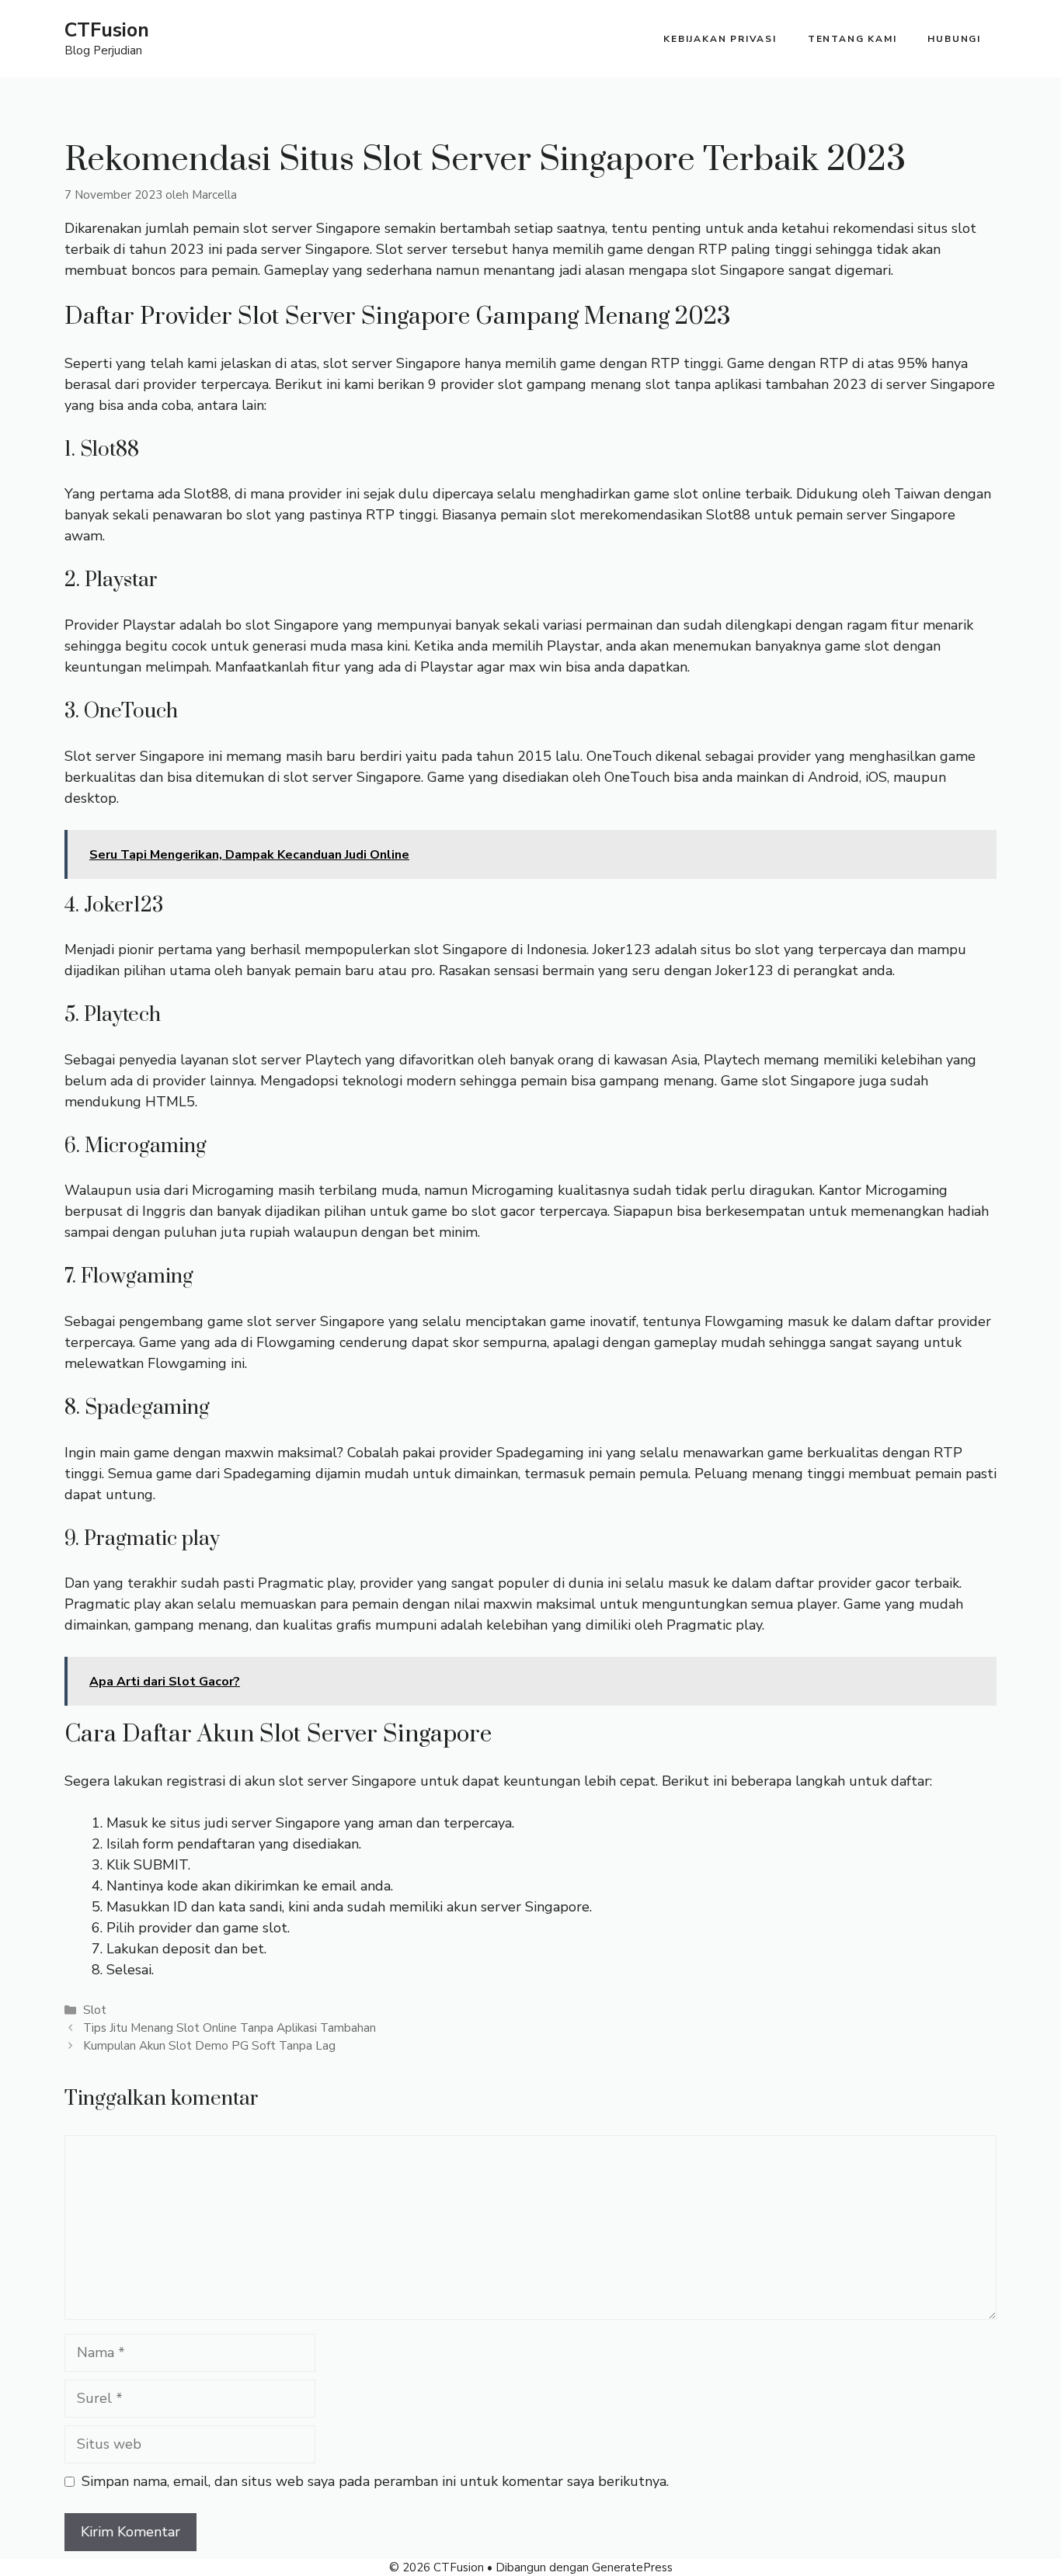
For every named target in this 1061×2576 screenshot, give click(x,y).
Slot (95, 2010)
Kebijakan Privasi (720, 39)
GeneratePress (632, 2567)
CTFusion (107, 30)
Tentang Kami (852, 39)
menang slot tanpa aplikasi (676, 384)
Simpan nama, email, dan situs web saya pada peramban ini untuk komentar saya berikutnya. (375, 2481)
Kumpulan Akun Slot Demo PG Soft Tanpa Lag (209, 2046)
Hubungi (954, 39)
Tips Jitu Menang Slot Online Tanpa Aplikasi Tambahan (230, 2028)
